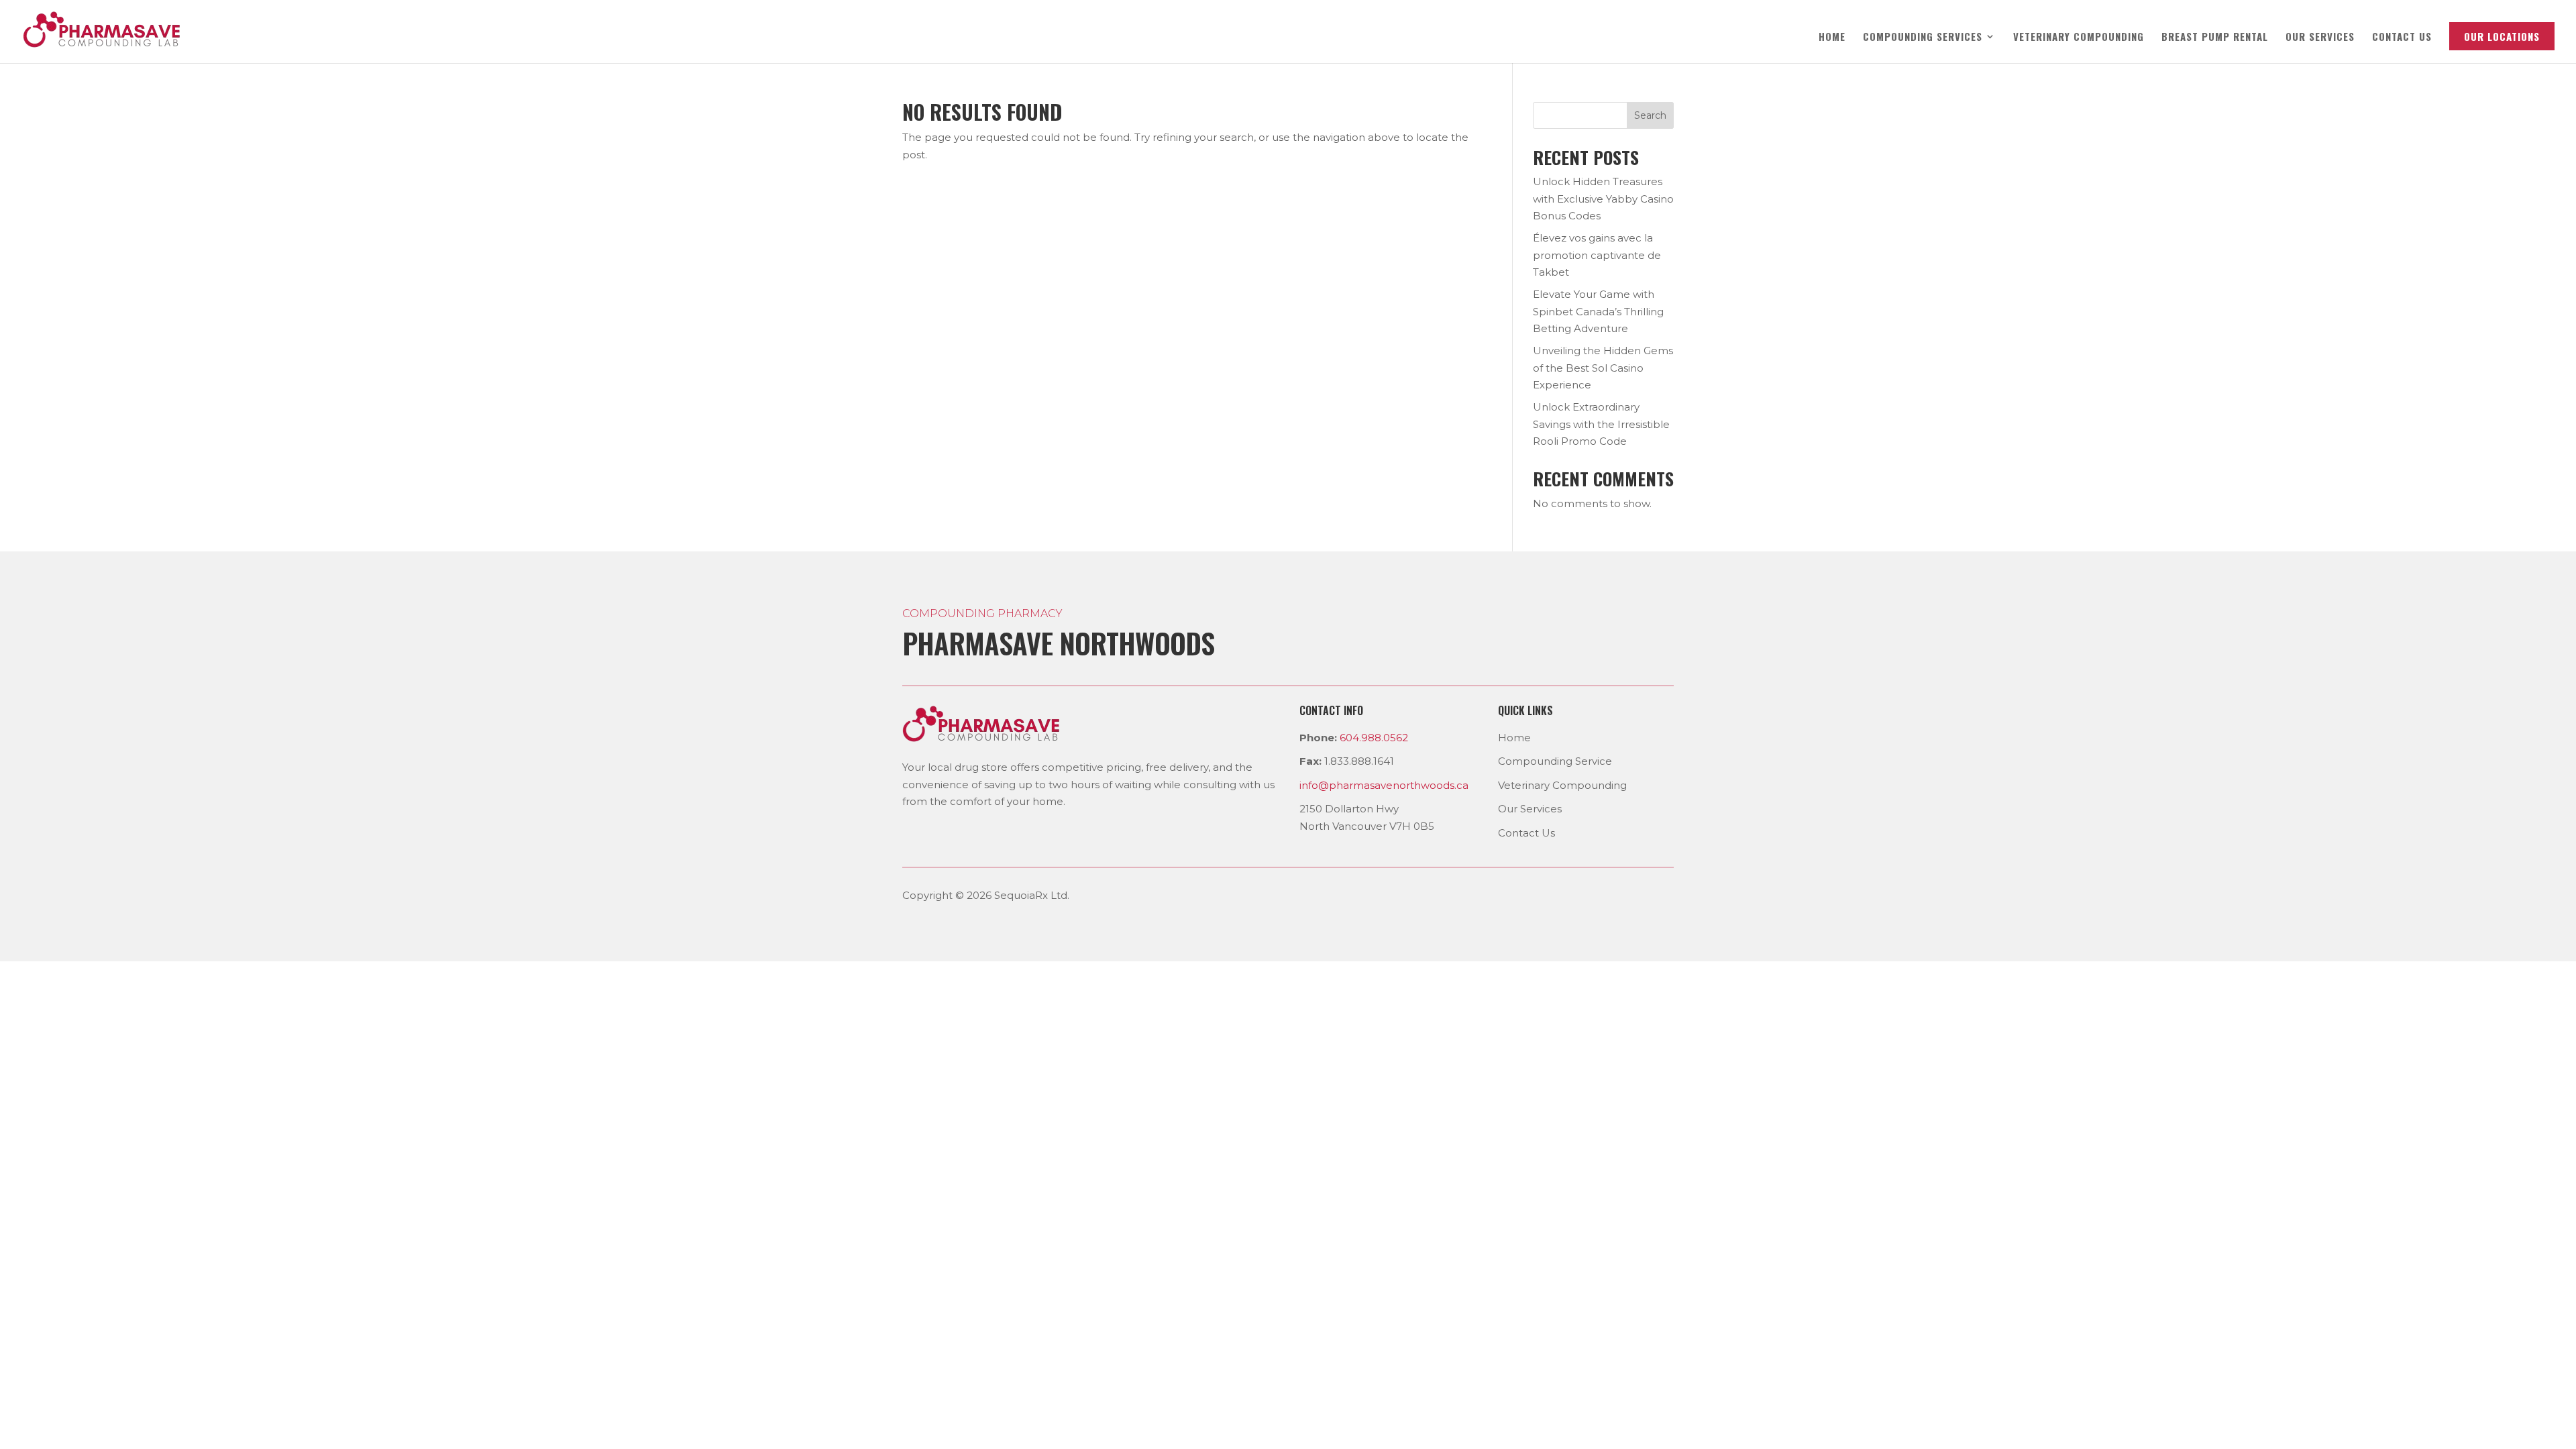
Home (1832, 38)
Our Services (2320, 38)
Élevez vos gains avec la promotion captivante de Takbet (1597, 255)
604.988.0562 (1374, 738)
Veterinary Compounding (2079, 38)
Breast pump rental (2215, 38)
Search (1650, 115)
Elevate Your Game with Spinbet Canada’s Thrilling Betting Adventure (1598, 311)
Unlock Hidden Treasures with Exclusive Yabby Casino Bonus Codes (1603, 199)
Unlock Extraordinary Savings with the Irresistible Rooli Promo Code (1601, 424)
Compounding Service (1555, 761)
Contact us (2402, 38)
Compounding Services (1923, 38)
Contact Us (1526, 833)
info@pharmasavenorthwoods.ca (1384, 785)
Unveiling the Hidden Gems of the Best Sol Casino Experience (1603, 368)
